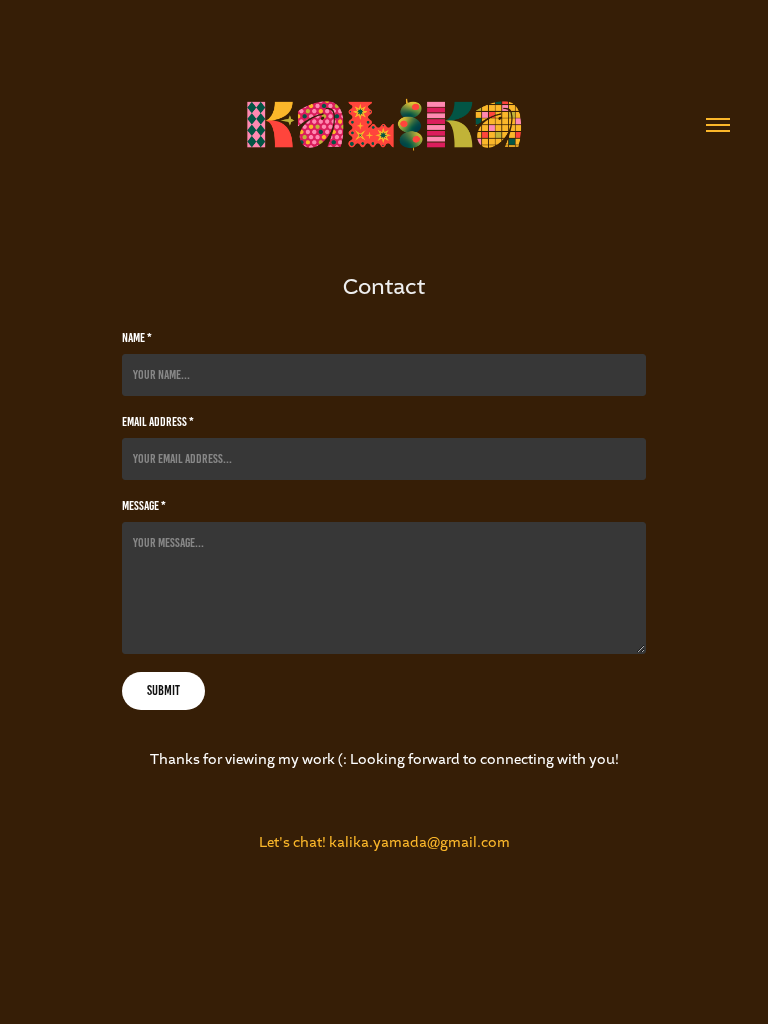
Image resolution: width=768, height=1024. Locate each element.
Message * (144, 506)
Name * (137, 338)
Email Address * (158, 422)
